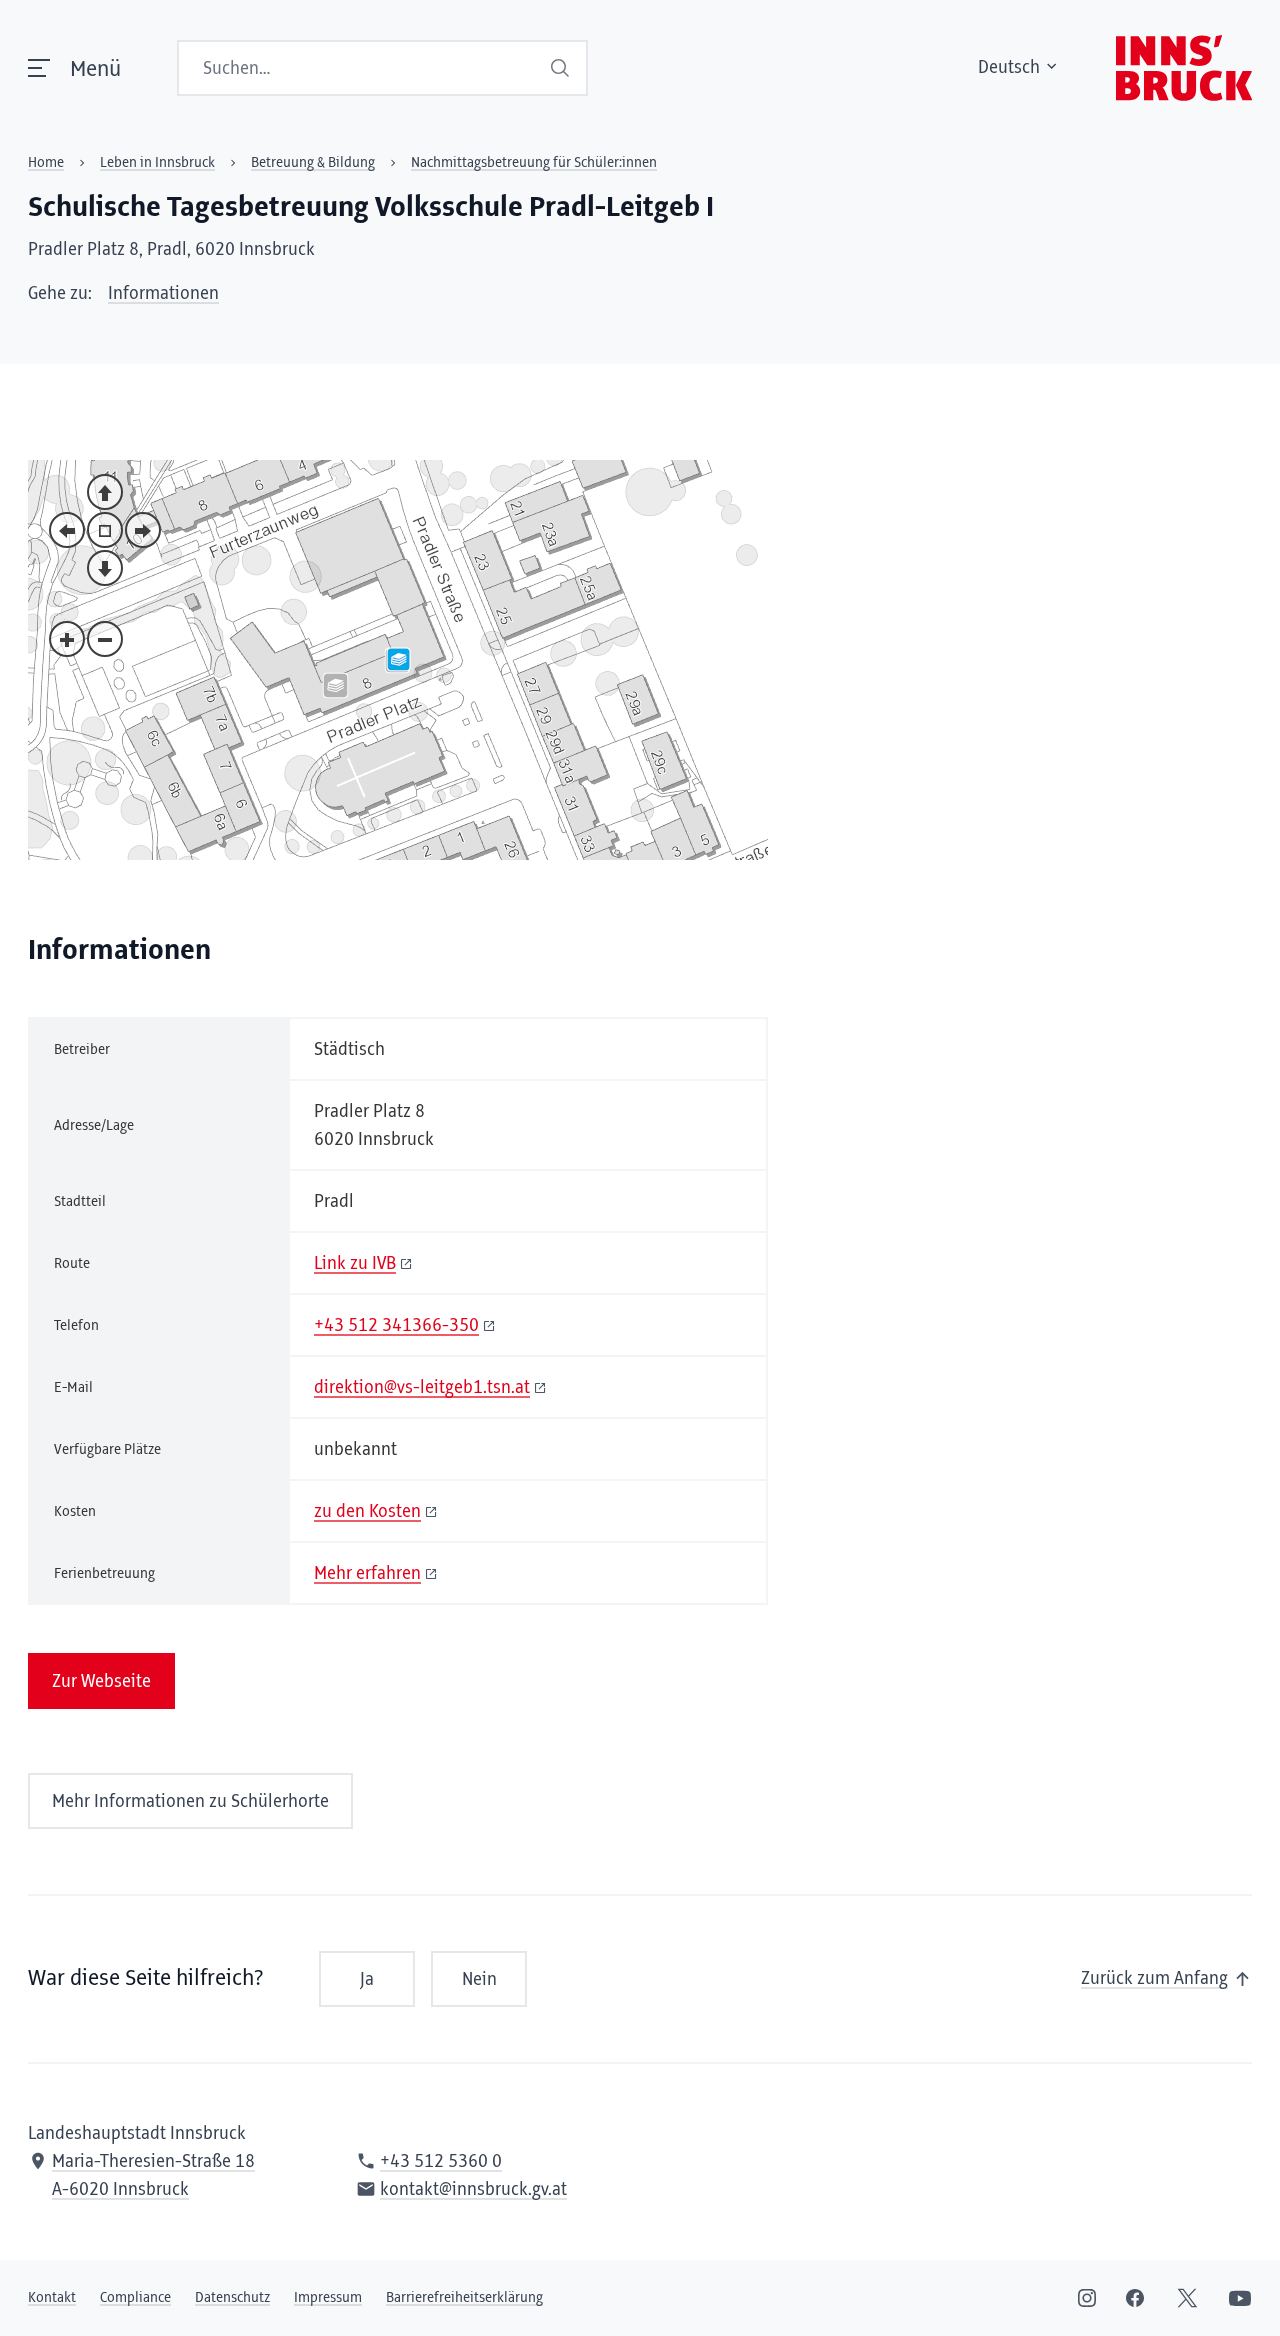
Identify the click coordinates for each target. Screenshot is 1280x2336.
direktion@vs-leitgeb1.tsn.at (422, 1388)
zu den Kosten (367, 1512)
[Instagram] (1087, 2298)
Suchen (562, 68)
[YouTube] (1240, 2298)
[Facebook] (1135, 2298)
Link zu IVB (355, 1264)
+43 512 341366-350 (396, 1326)
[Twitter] (1187, 2298)
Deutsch (1009, 68)
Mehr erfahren (367, 1574)
